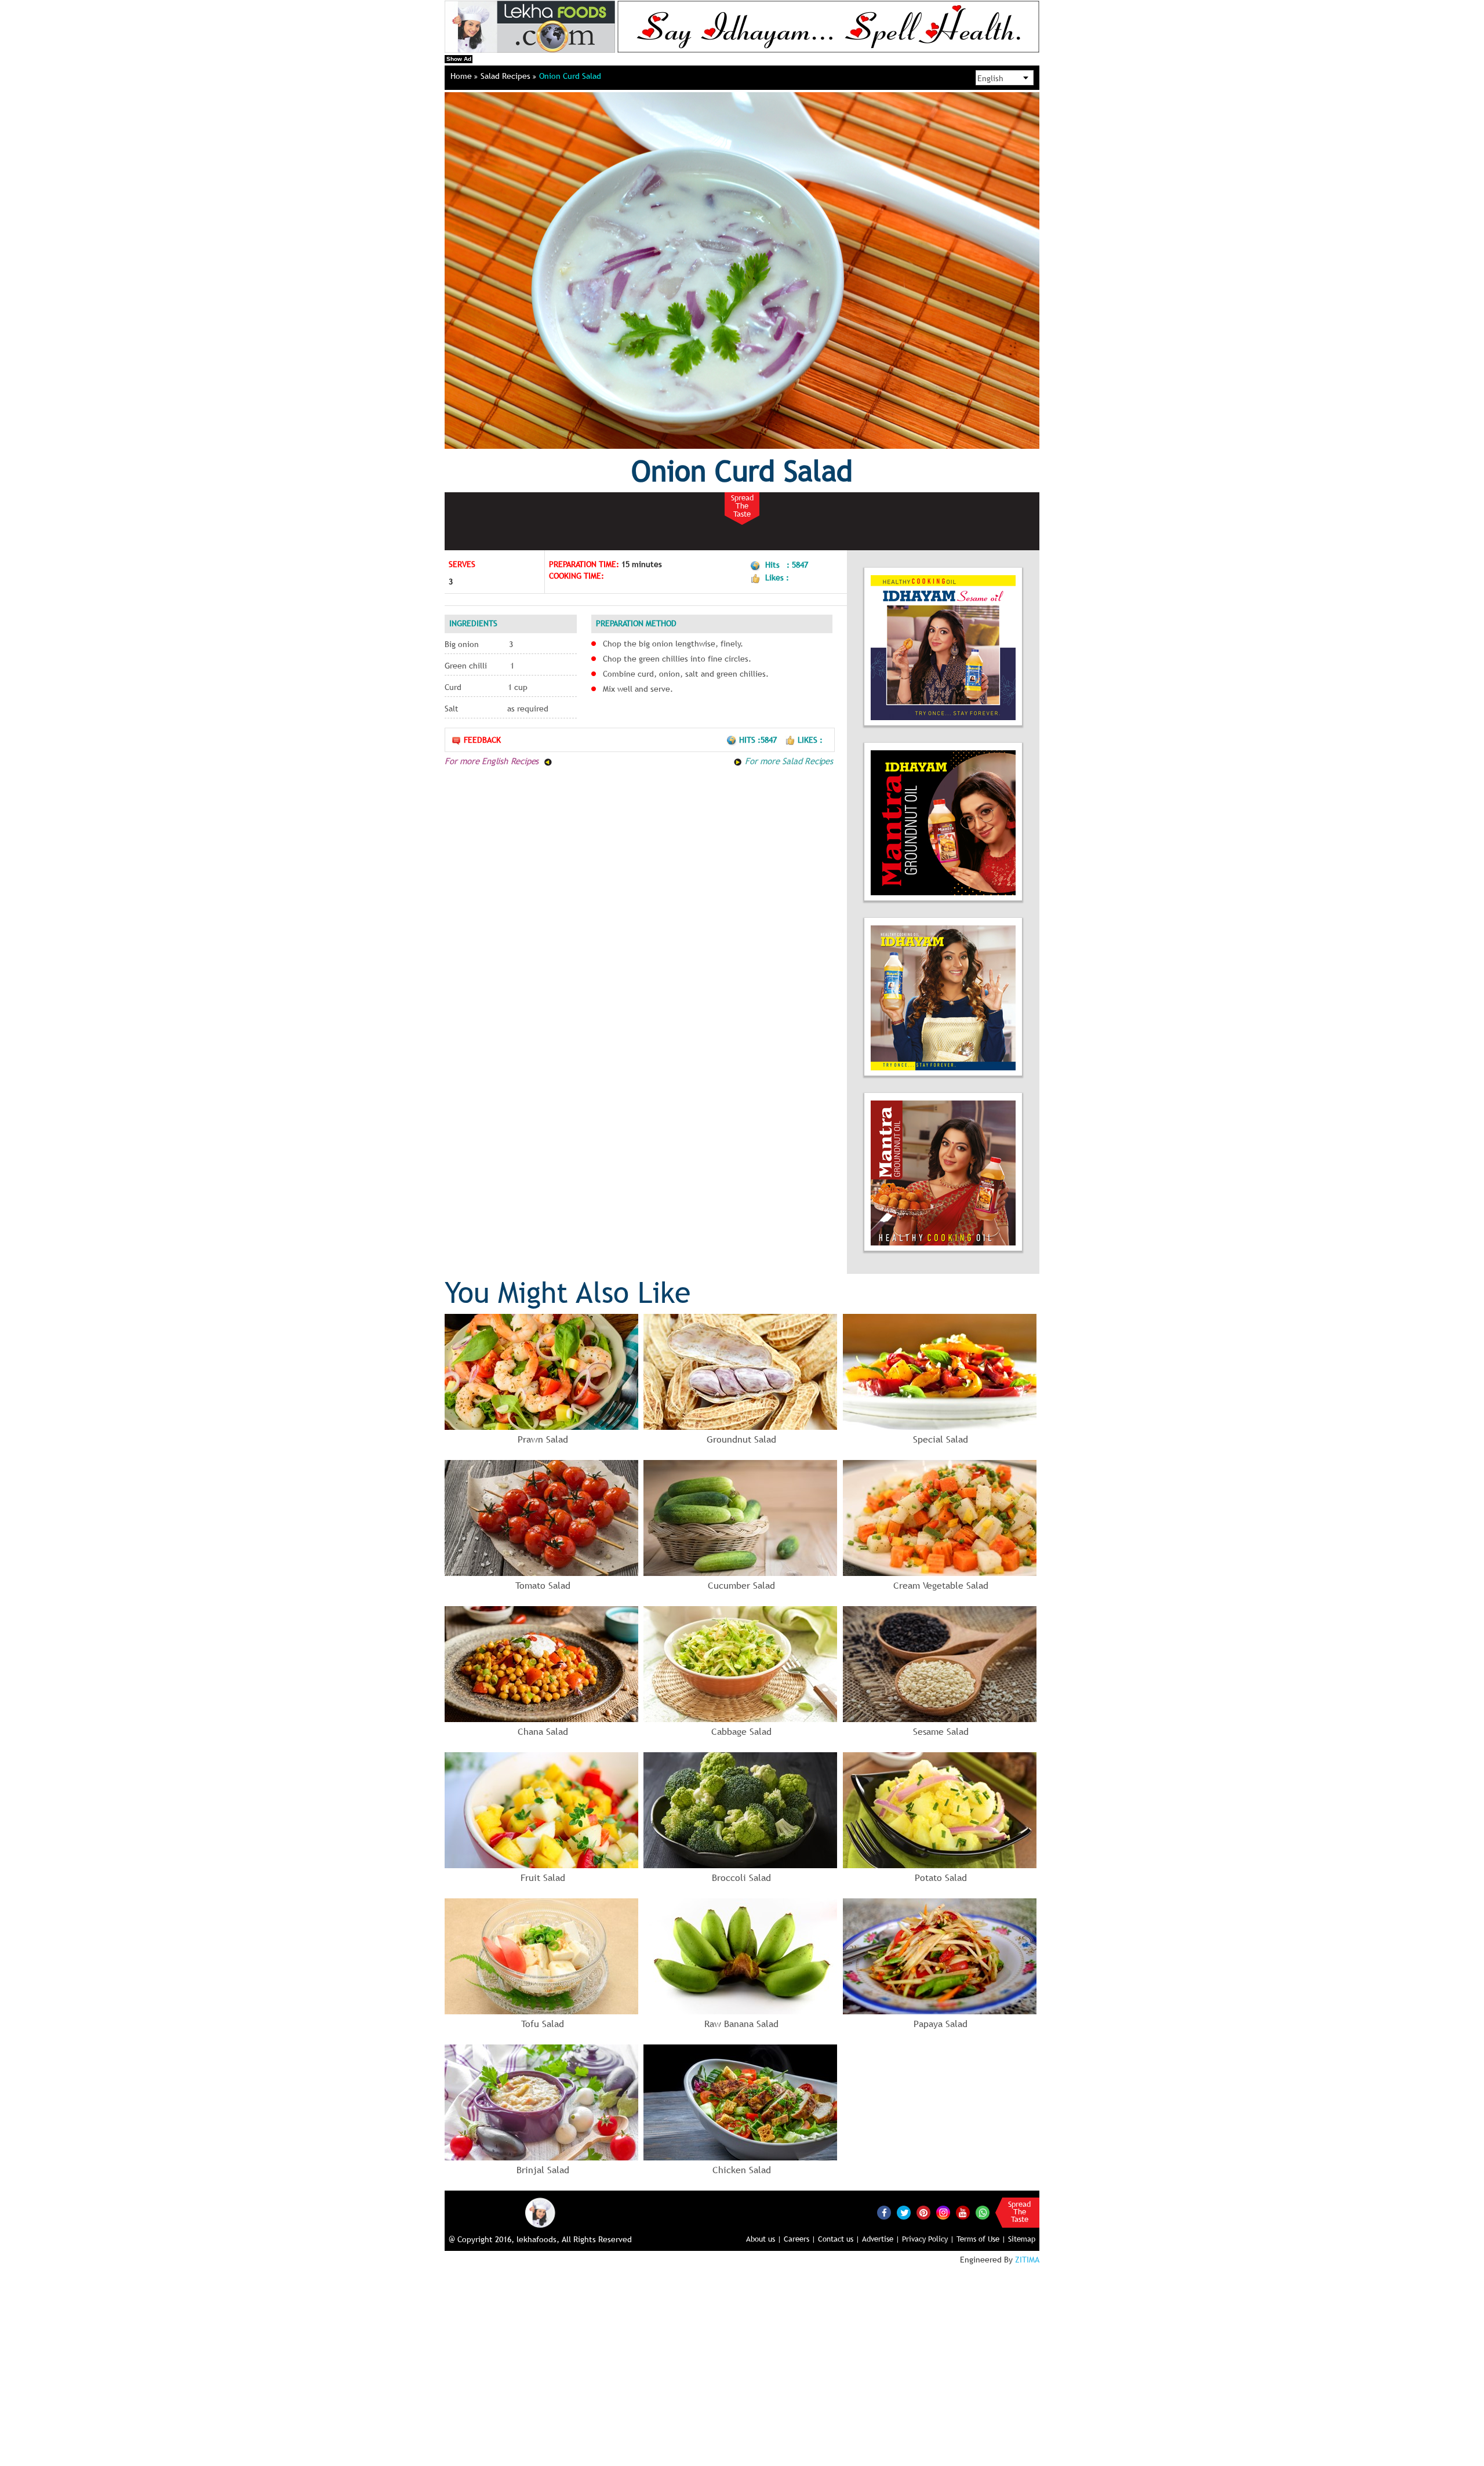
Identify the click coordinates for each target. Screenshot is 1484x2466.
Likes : (810, 740)
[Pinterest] (923, 2213)
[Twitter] (904, 2213)
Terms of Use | (981, 2239)
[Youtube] (963, 2213)
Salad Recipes (507, 76)
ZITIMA (1027, 2260)
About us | (764, 2239)
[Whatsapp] (983, 2213)
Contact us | (839, 2239)
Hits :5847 (759, 740)
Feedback (482, 740)
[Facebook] (884, 2213)
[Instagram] (943, 2212)
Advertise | (881, 2239)
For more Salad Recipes (787, 761)
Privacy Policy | (928, 2239)
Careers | (800, 2239)
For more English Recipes (493, 761)
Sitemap (1022, 2239)
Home (462, 76)
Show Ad (459, 59)
